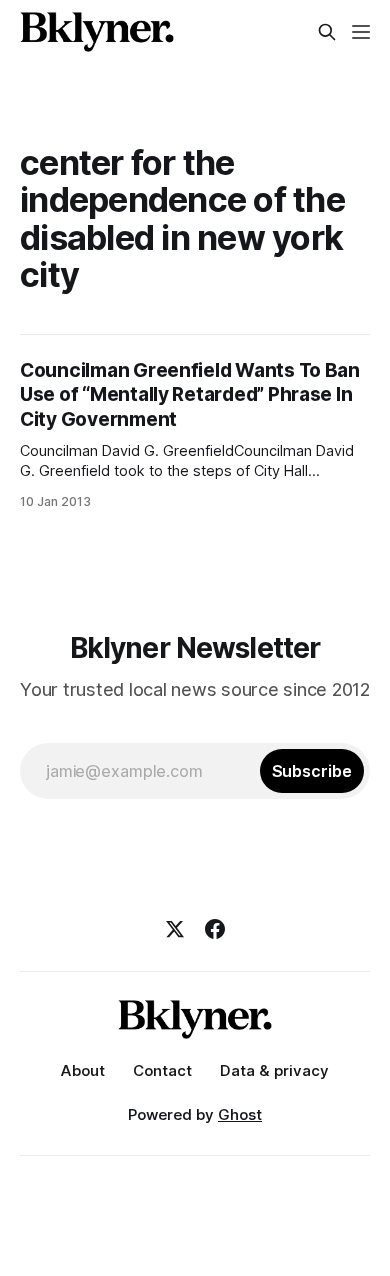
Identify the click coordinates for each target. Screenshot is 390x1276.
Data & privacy (274, 1070)
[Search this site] (327, 32)
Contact (162, 1070)
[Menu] (361, 32)
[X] (175, 929)
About (83, 1070)
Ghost (240, 1114)
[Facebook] (215, 929)
